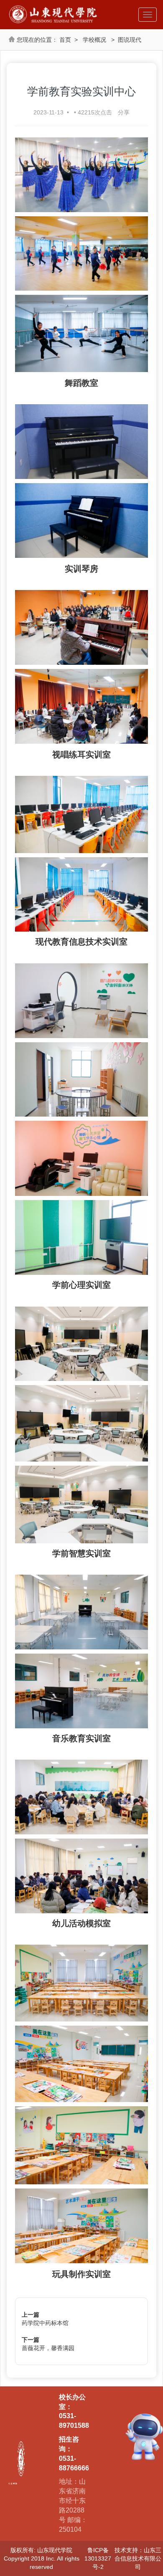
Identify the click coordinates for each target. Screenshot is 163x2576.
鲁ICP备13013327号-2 (98, 2558)
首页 (65, 40)
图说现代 (130, 40)
